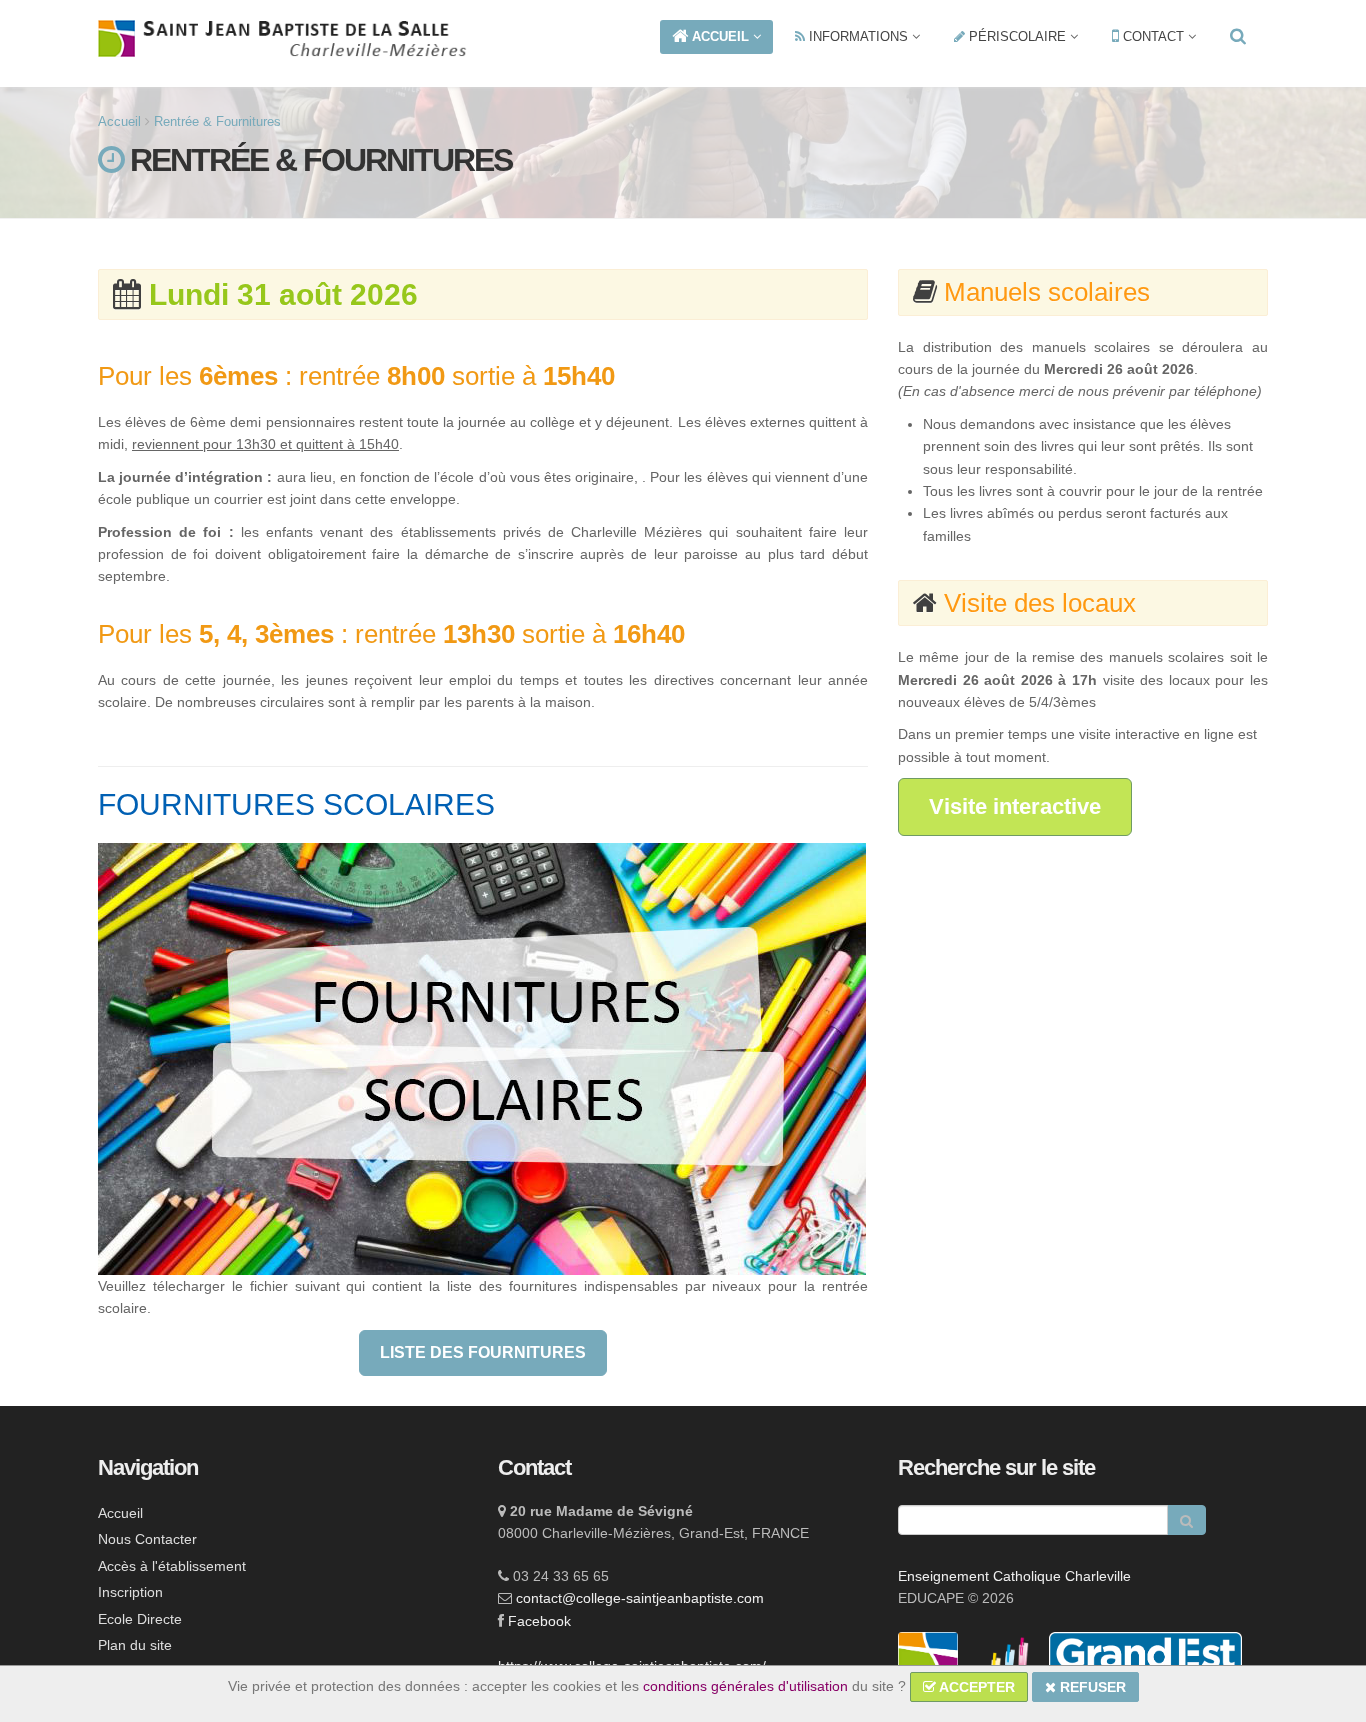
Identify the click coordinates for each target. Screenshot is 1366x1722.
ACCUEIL (720, 36)
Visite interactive (1015, 806)
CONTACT (1153, 36)
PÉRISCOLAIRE (1017, 36)
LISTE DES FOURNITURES (483, 1352)
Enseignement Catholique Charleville (1014, 1576)
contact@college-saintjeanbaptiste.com (640, 1598)
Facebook (539, 1621)
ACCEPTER (975, 1687)
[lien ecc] (930, 1661)
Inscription (130, 1592)
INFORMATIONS (858, 36)
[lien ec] (1005, 1661)
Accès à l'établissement (172, 1566)
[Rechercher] (1238, 37)
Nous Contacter (147, 1539)
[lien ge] (1145, 1661)
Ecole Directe (140, 1619)
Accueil (119, 121)
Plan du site (135, 1645)
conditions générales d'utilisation (745, 1686)
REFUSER (1091, 1687)
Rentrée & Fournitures (217, 121)
